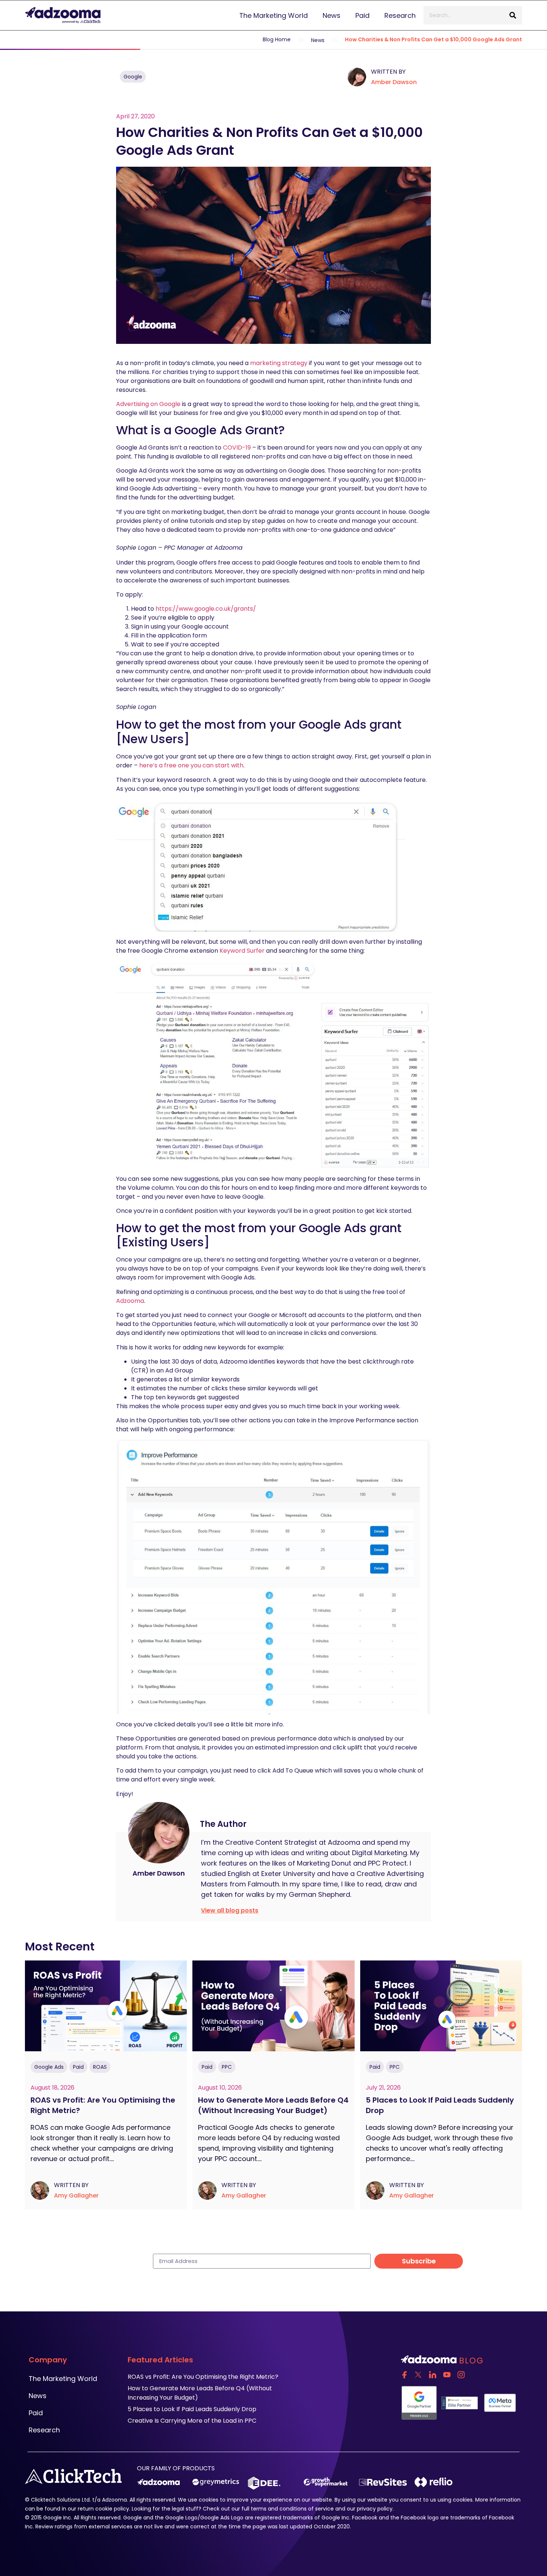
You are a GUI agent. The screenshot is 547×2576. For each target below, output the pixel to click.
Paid (362, 15)
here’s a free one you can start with (191, 765)
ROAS (100, 2067)
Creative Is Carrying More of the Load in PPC (192, 2421)
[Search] (513, 15)
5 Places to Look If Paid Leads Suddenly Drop (440, 2105)
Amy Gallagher (76, 2195)
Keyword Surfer (242, 951)
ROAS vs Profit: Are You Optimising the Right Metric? (103, 2105)
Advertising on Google (148, 404)
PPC (227, 2067)
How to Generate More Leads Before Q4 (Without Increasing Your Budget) (273, 2105)
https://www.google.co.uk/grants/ (206, 609)
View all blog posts (230, 1910)
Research (400, 15)
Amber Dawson (394, 82)
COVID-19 (237, 448)
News (332, 15)
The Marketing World (273, 15)
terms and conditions (279, 2509)
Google (133, 77)
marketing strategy (279, 363)
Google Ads (49, 2067)
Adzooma (130, 1301)
